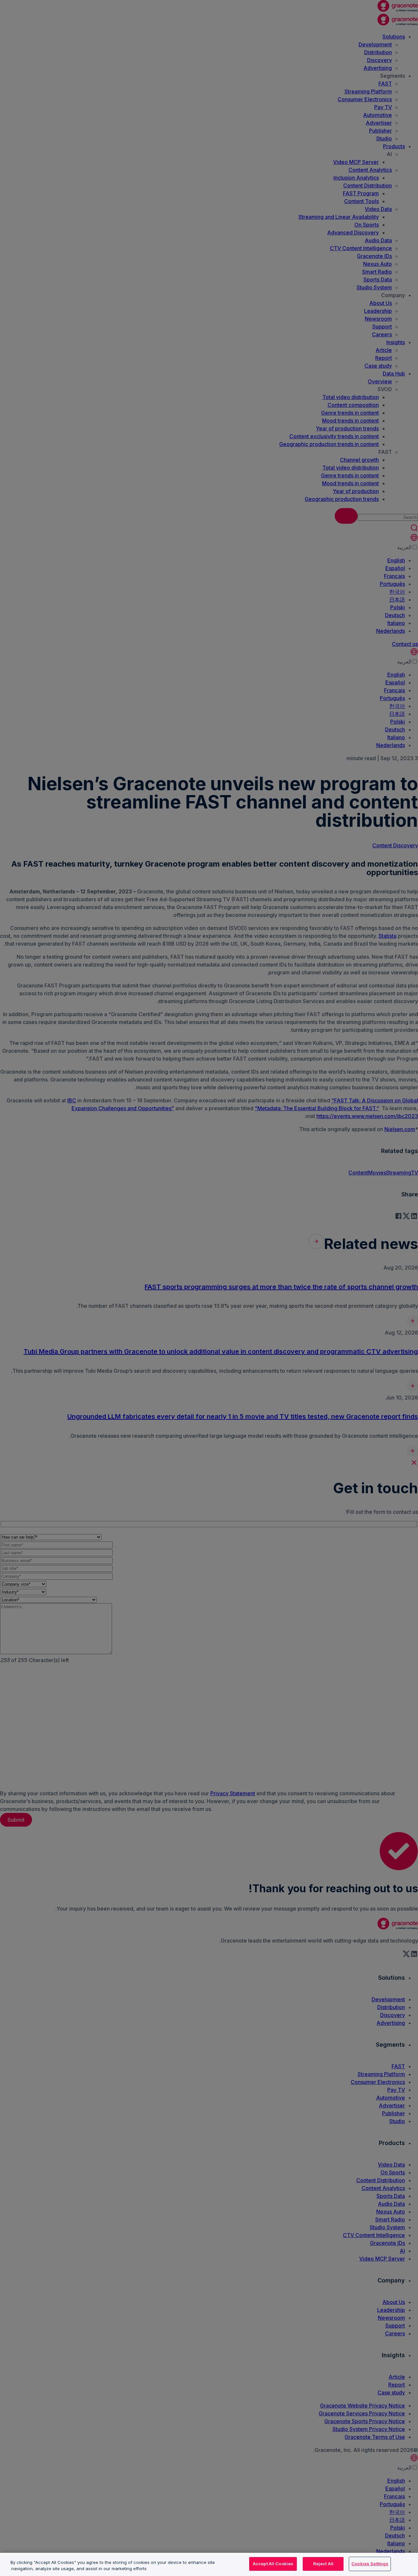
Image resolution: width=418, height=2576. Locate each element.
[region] (209, 2564)
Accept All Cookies (273, 2564)
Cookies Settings (370, 2564)
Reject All (323, 2564)
